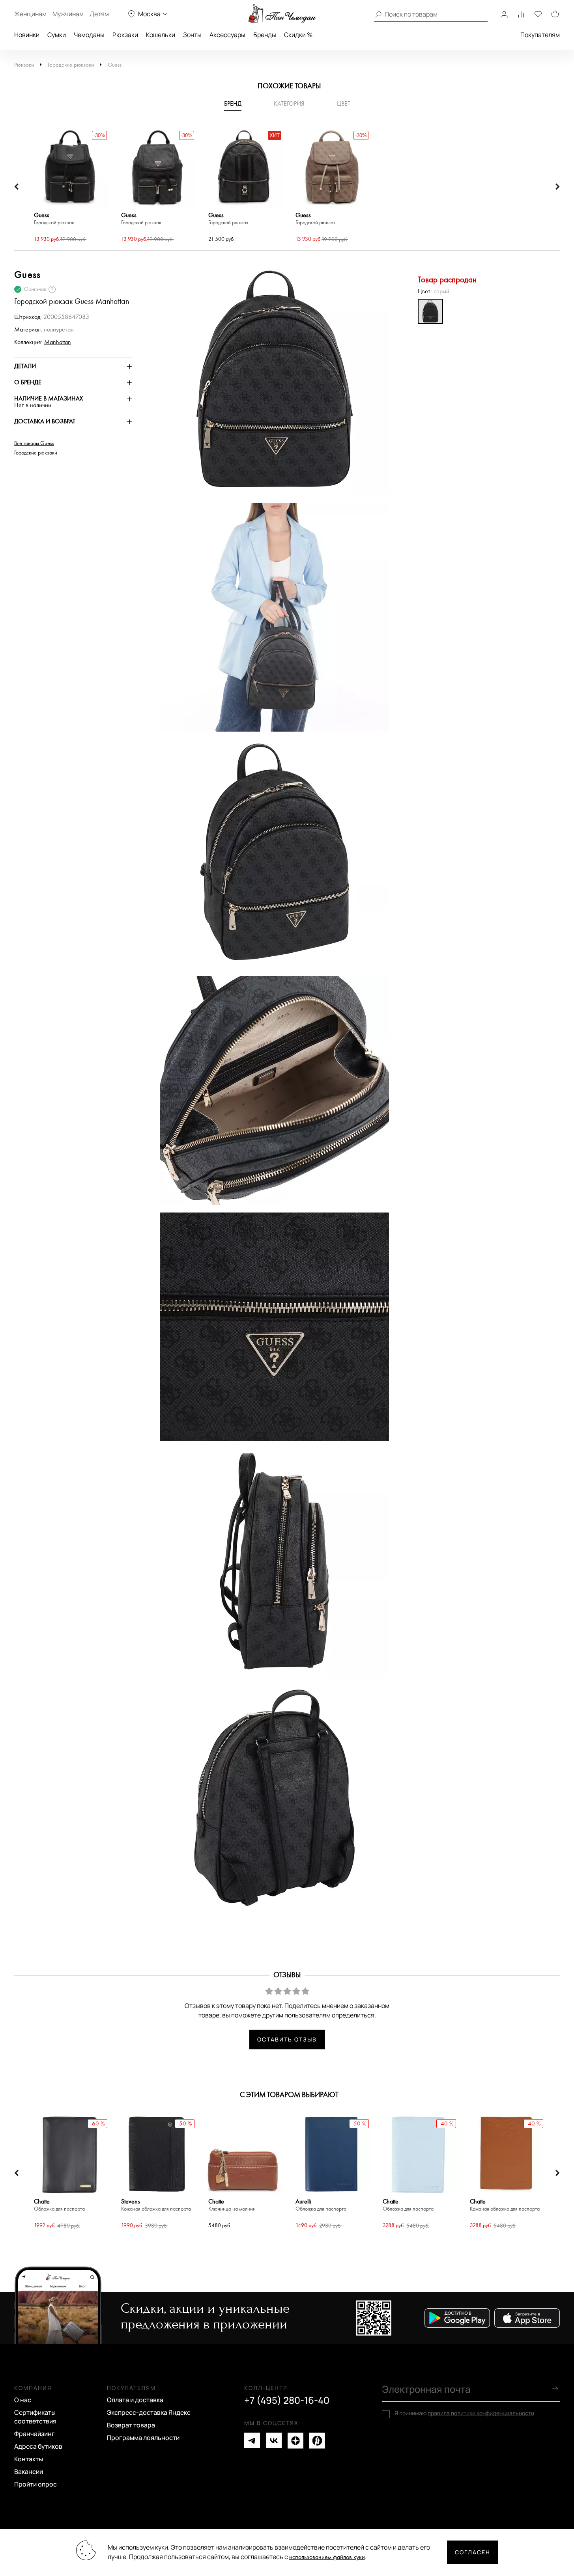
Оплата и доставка (135, 2400)
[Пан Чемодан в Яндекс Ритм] (317, 2441)
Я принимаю (464, 2413)
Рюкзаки (125, 35)
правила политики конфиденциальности (481, 2413)
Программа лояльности (143, 2438)
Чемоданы (89, 35)
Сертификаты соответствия (35, 2417)
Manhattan (58, 342)
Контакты (29, 2459)
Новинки (27, 35)
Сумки (57, 35)
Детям (99, 14)
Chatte (59, 2205)
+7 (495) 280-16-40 (287, 2400)
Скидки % (298, 35)
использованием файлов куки (327, 2557)
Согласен (473, 2552)
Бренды (265, 35)
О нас (23, 2400)
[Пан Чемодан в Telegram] (252, 2441)
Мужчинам (68, 14)
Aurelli (321, 2205)
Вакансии (29, 2472)
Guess (115, 65)
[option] (70, 187)
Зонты (192, 35)
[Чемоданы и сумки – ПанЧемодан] (282, 14)
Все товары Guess (34, 443)
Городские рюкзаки (71, 65)
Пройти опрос (36, 2484)
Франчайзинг (35, 2434)
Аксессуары (227, 35)
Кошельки (161, 35)
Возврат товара (131, 2425)
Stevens (156, 2205)
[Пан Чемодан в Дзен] (295, 2441)
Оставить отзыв (287, 2039)
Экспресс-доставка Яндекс (149, 2412)
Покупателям (540, 35)
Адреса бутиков (38, 2446)
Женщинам (30, 14)
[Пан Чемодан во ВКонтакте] (274, 2441)
